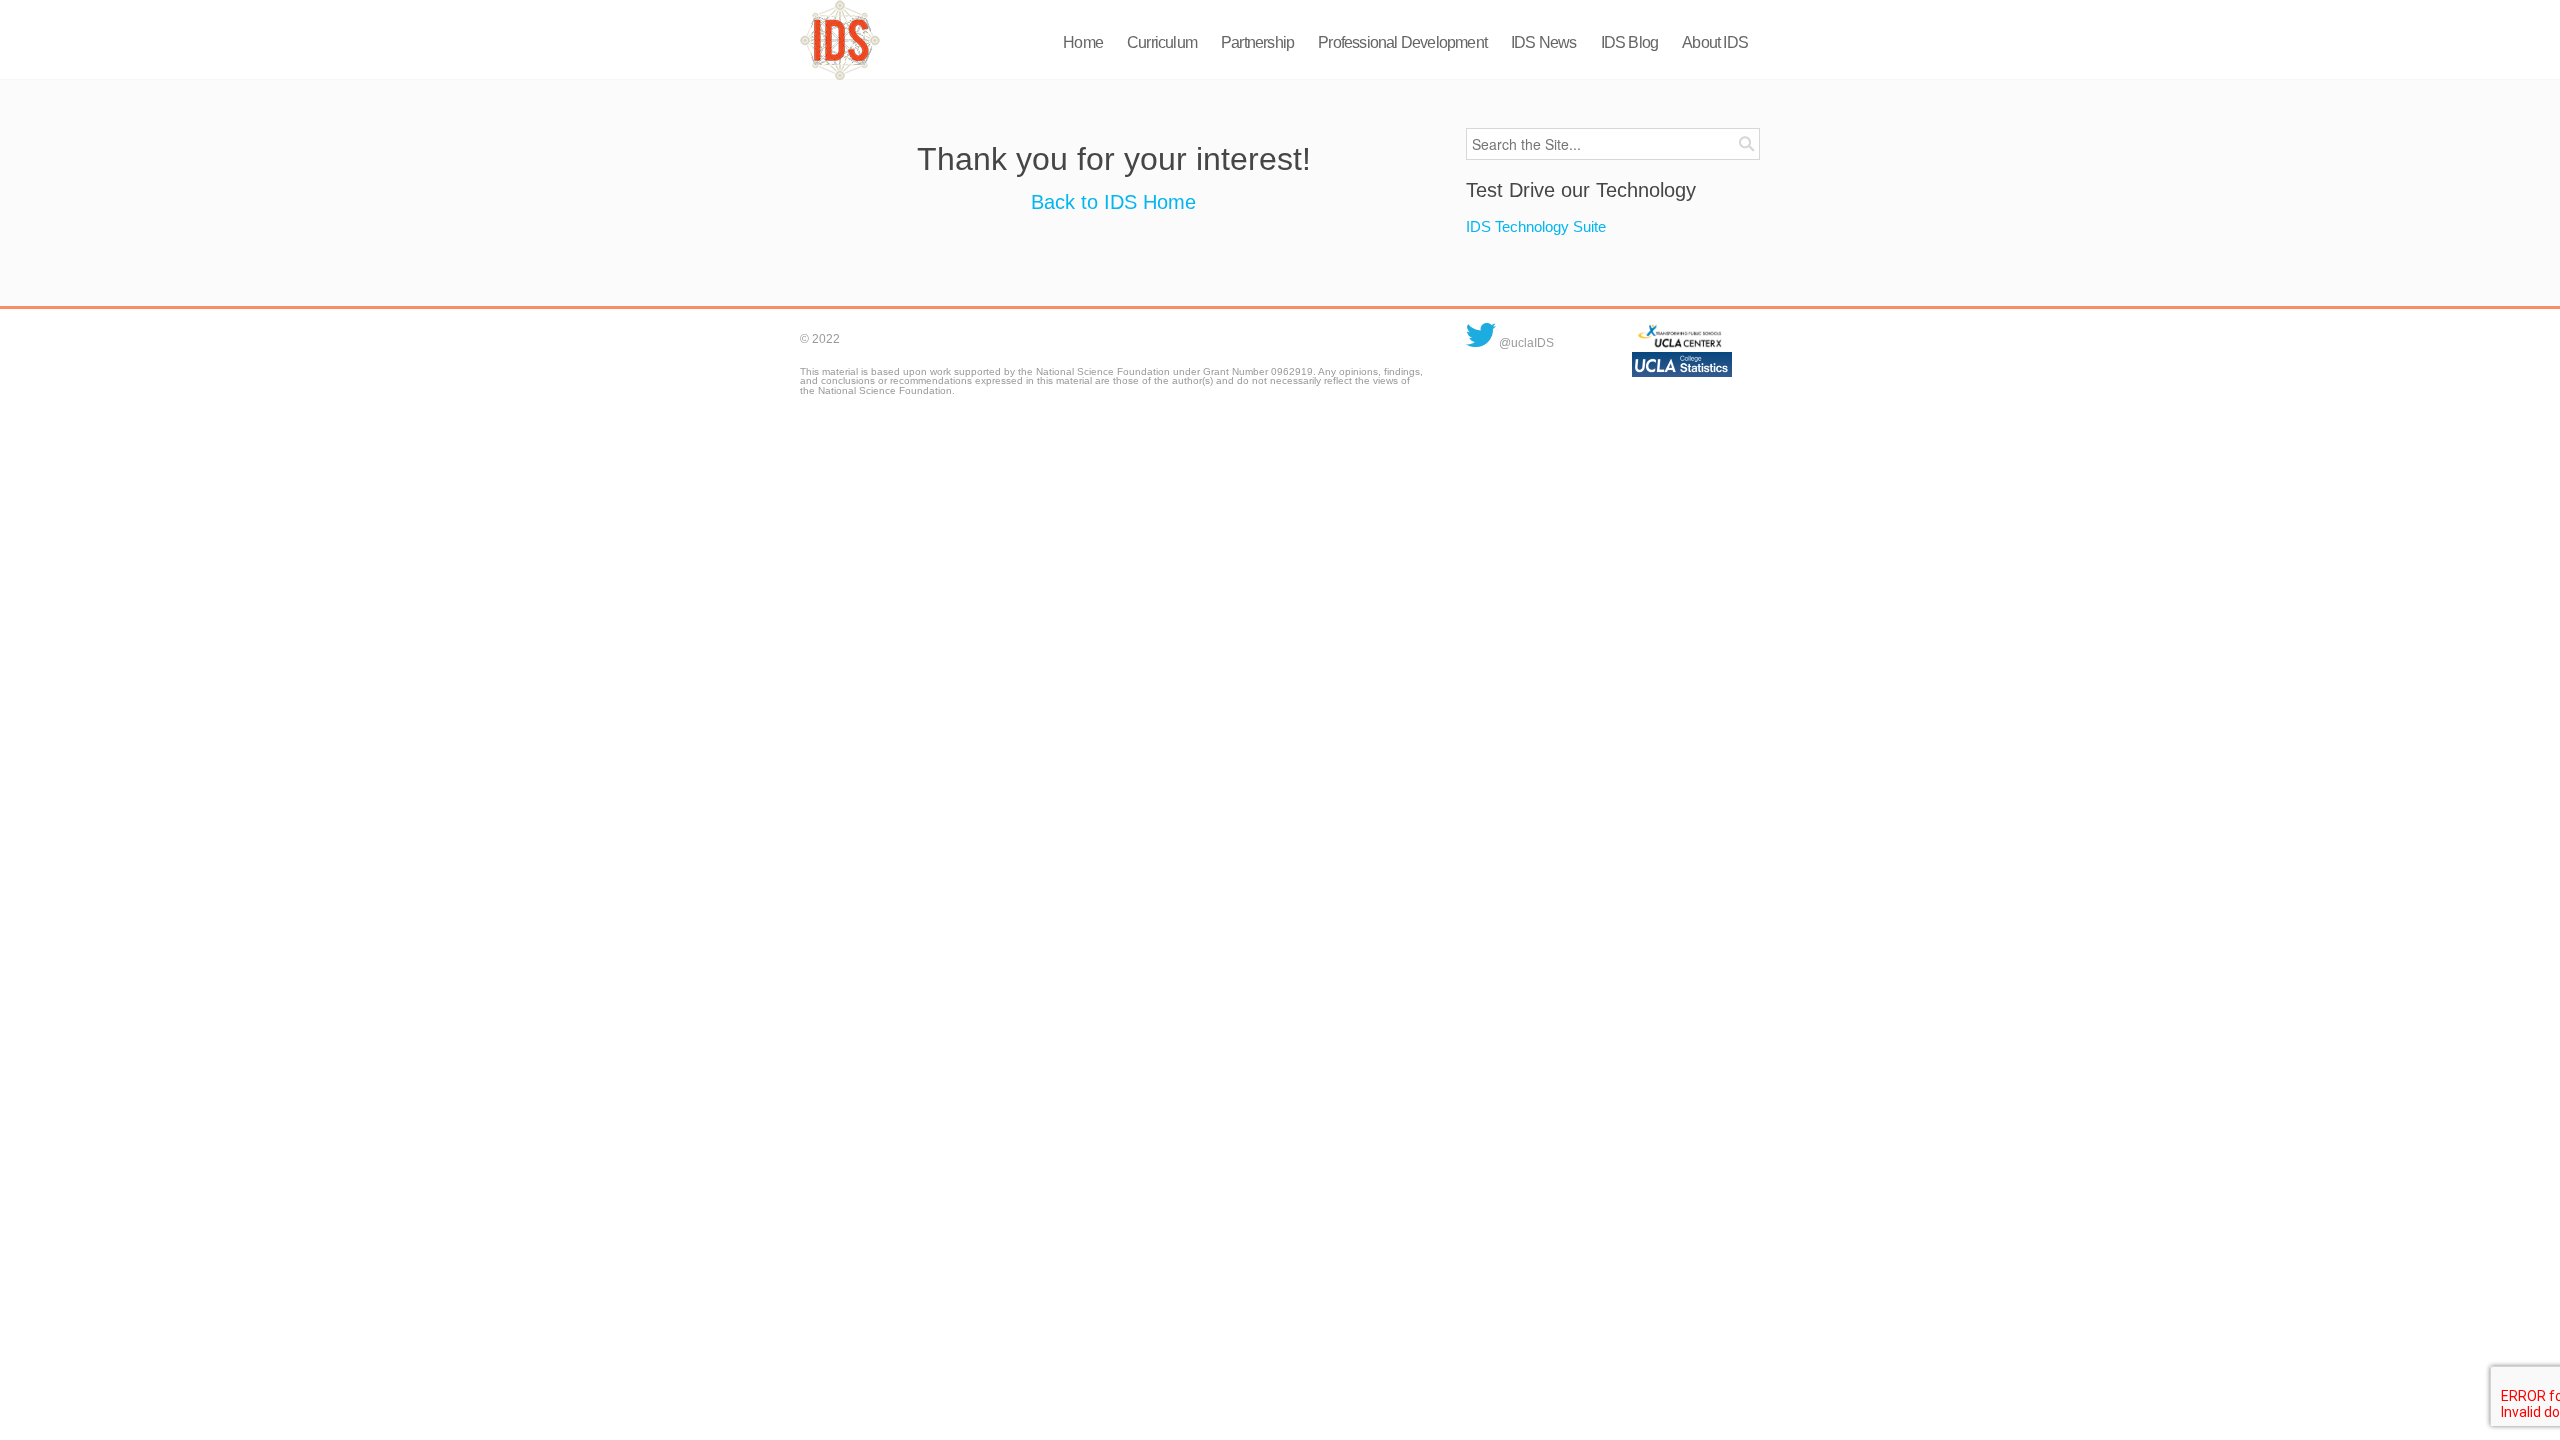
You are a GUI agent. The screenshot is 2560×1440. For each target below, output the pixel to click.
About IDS (1715, 42)
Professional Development (1402, 42)
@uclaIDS (1525, 343)
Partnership (1257, 42)
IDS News (1544, 42)
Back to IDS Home (1113, 202)
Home (1083, 42)
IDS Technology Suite (1536, 226)
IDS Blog (1630, 42)
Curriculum (1162, 42)
